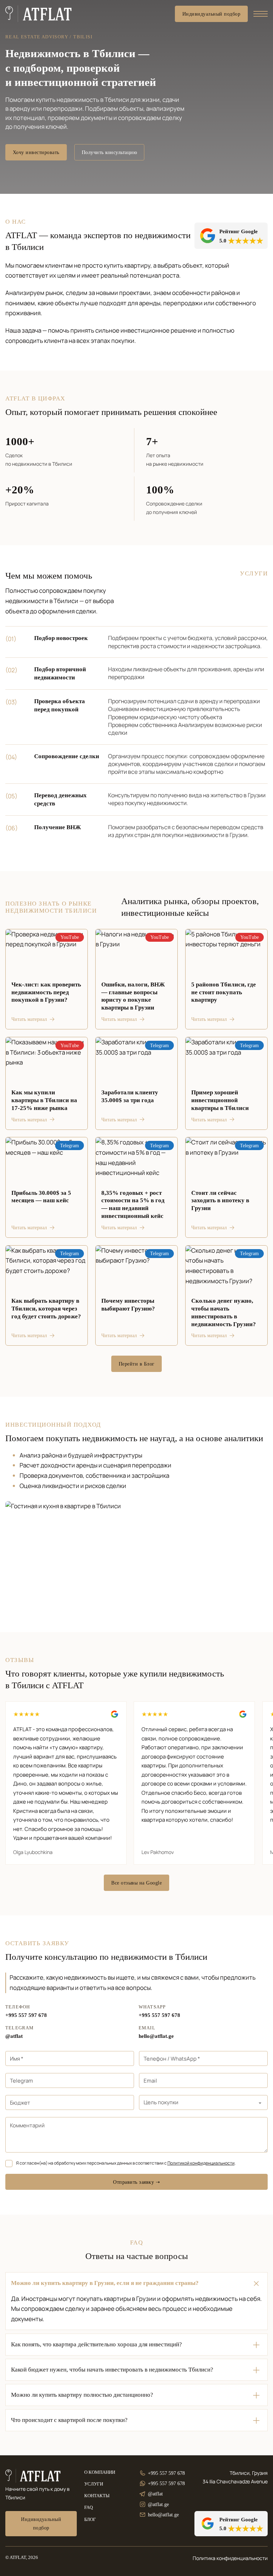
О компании (100, 2472)
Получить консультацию (109, 152)
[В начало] (39, 14)
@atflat (14, 2036)
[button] (136, 2283)
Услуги (94, 2484)
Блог (90, 2520)
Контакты (97, 2496)
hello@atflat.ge (156, 2036)
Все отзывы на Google (136, 1883)
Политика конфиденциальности (230, 2558)
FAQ (89, 2507)
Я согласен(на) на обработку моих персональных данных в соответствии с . (126, 2163)
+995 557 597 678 (26, 2015)
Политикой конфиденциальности (201, 2163)
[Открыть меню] (261, 14)
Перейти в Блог (137, 1364)
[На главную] (33, 2476)
